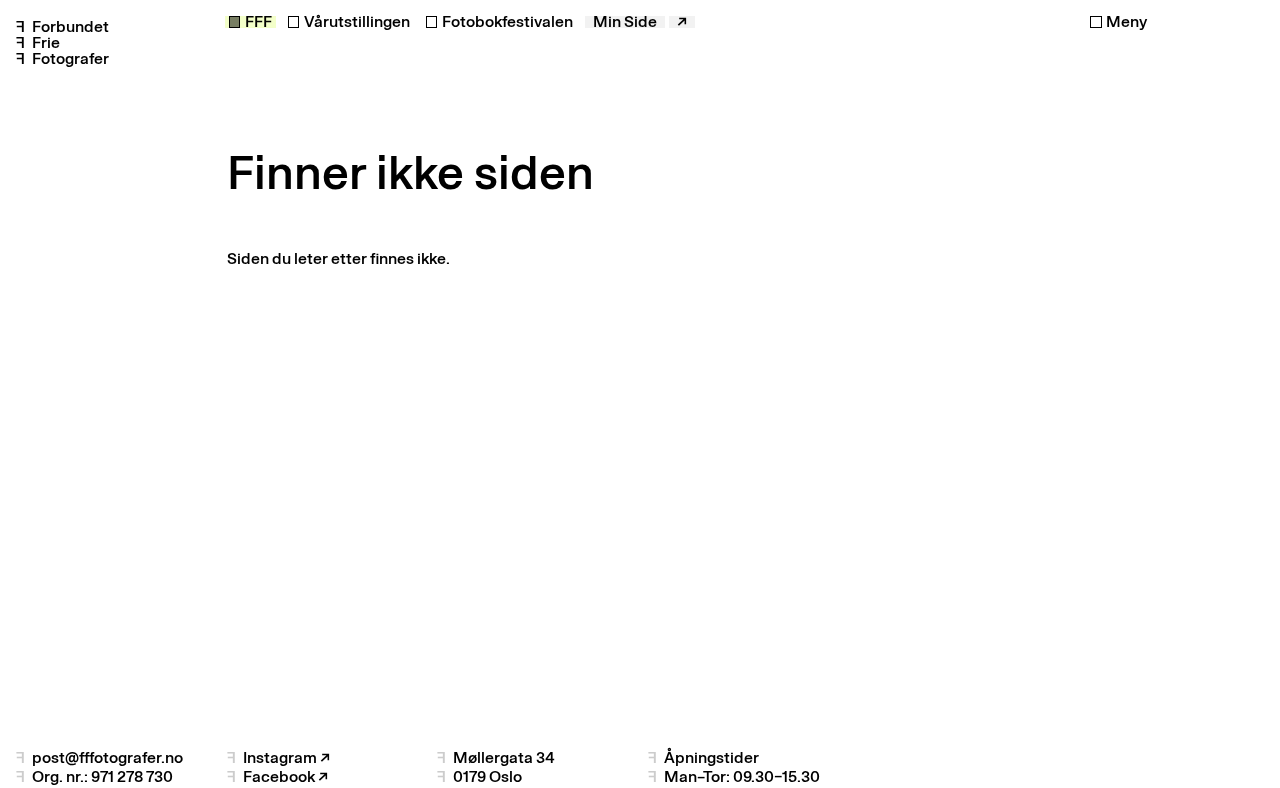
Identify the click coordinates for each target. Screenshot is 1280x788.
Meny (1126, 22)
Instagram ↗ (286, 757)
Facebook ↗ (285, 776)
